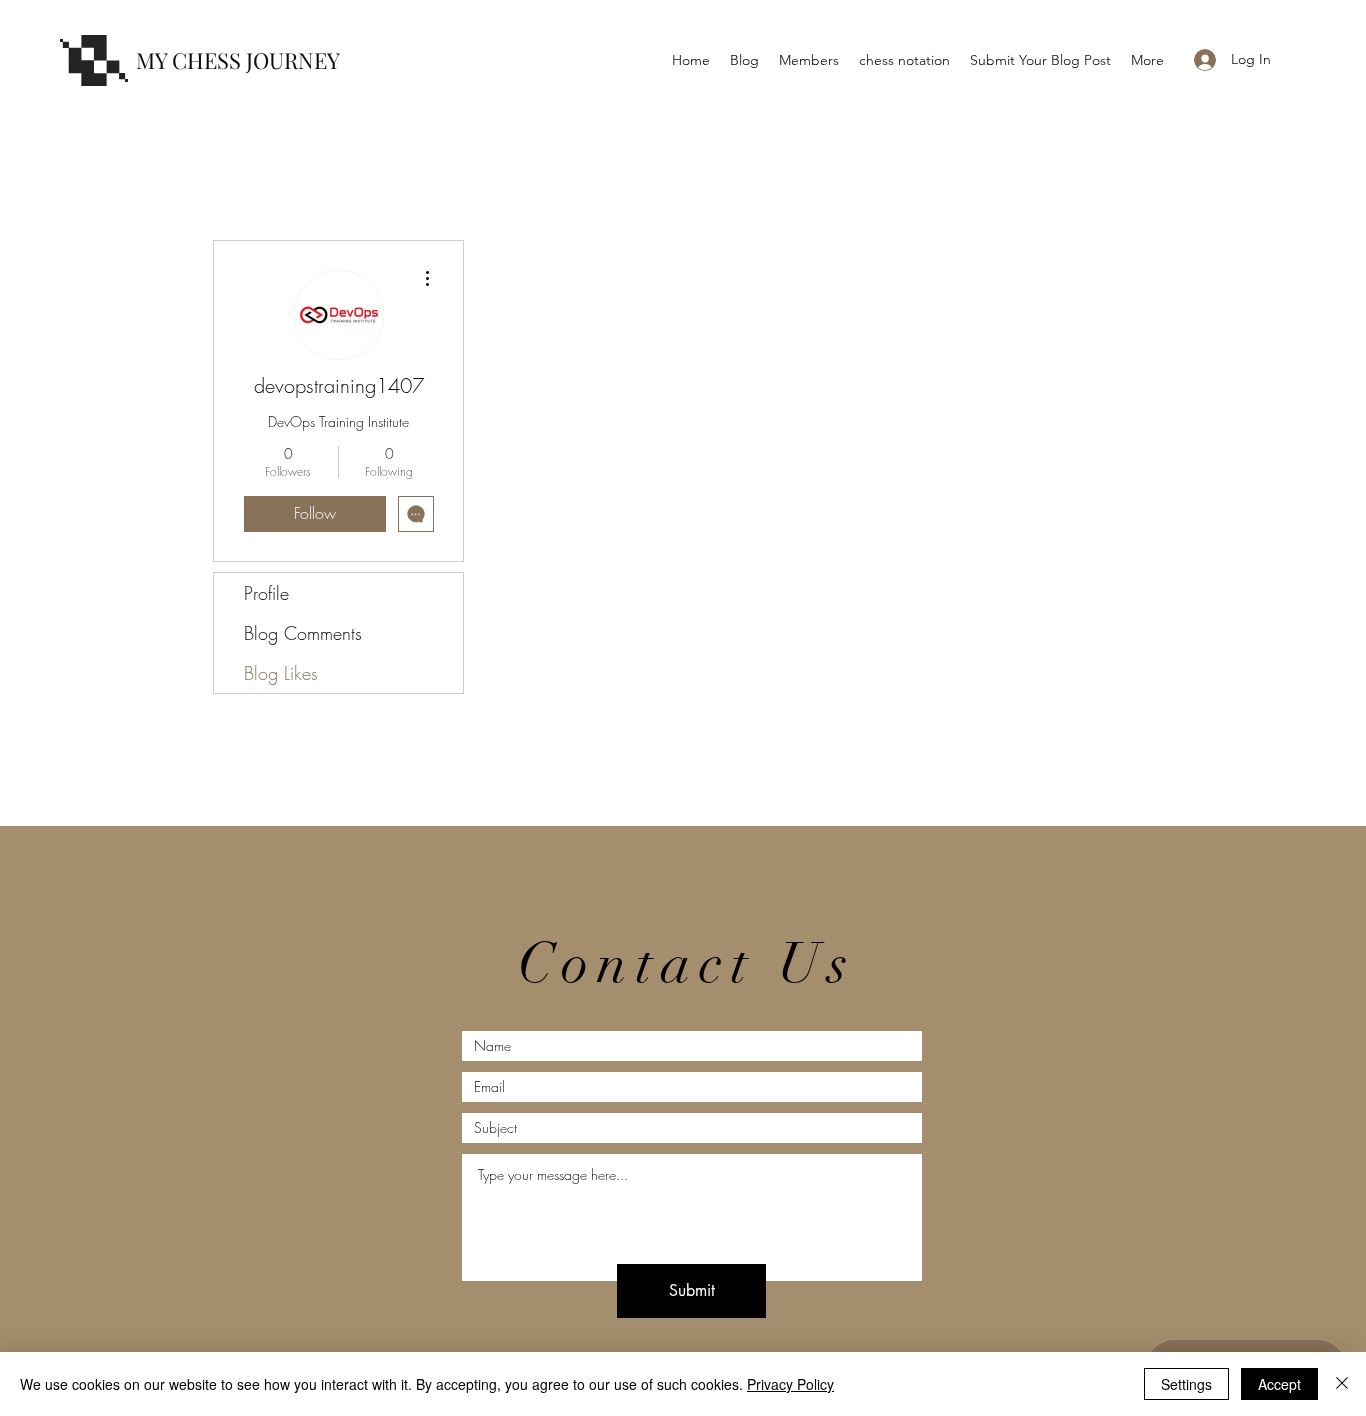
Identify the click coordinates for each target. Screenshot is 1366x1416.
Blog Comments (303, 633)
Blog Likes (281, 673)
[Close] (1342, 1384)
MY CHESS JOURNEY (238, 60)
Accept (1279, 1384)
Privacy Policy (790, 1384)
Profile (266, 593)
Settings (1186, 1384)
